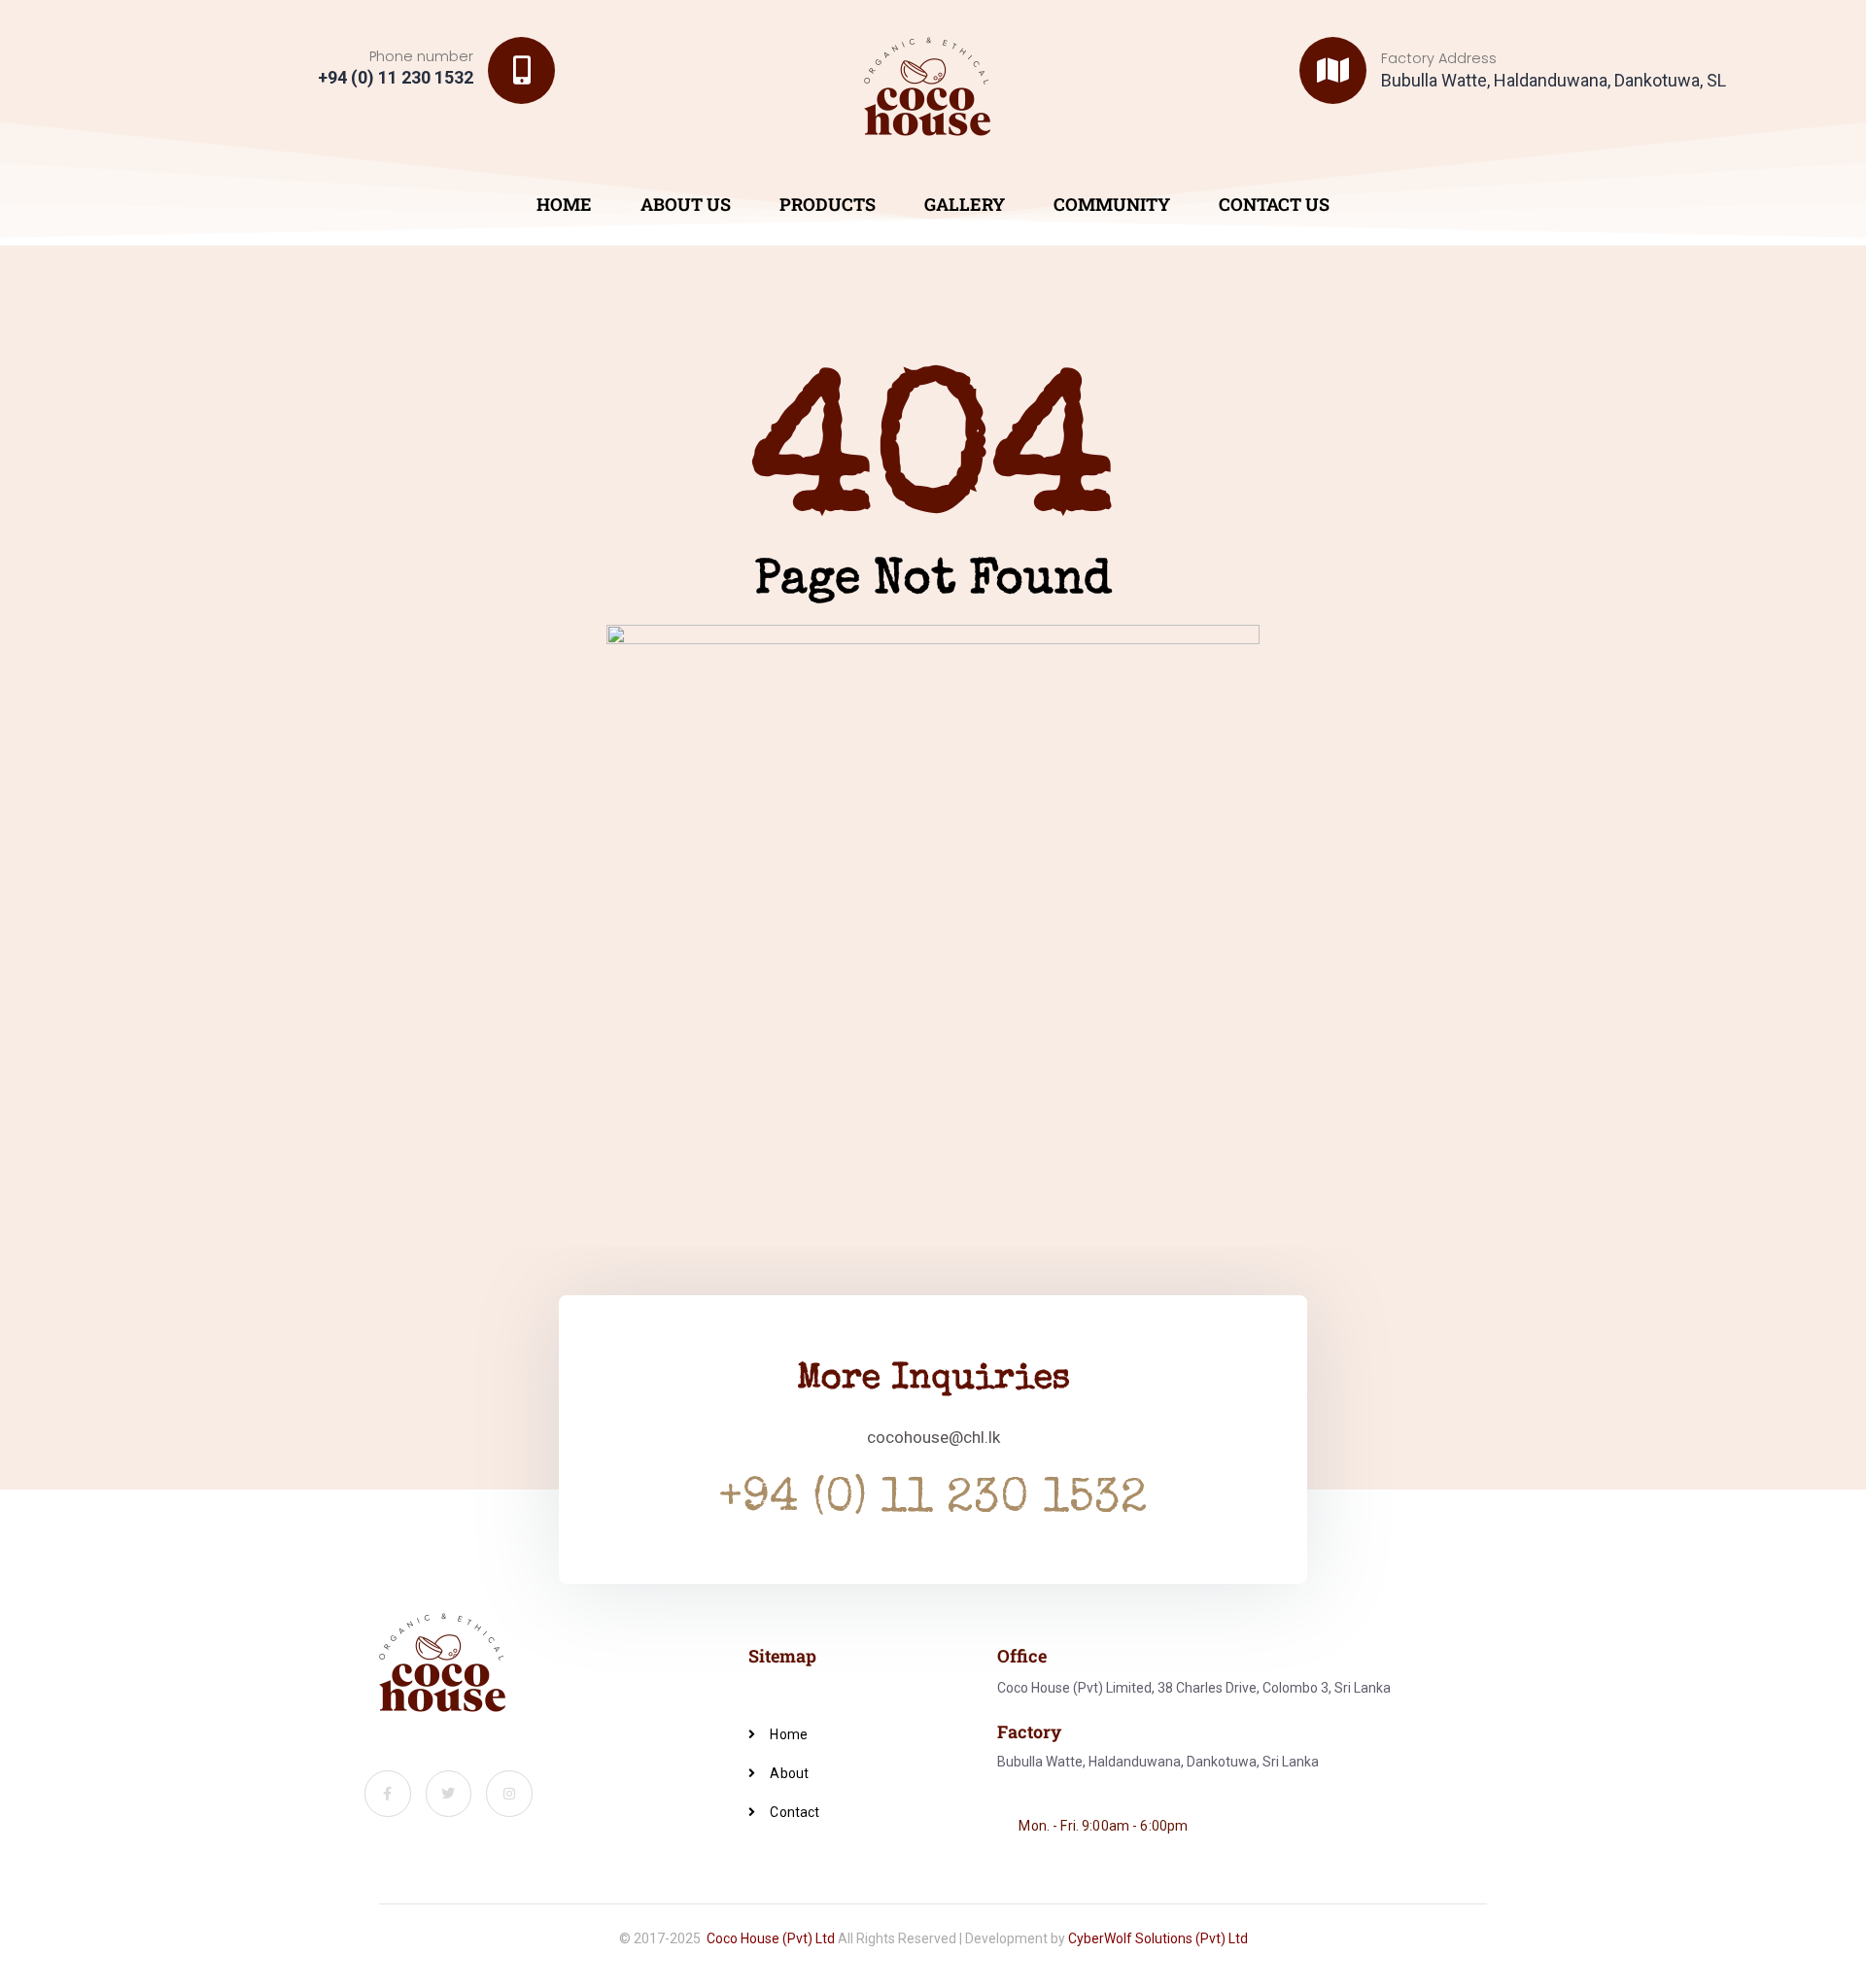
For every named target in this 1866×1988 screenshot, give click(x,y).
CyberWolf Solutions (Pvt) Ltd (1158, 1938)
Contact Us (1274, 204)
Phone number (421, 56)
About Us (686, 204)
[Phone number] (521, 70)
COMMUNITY (1112, 204)
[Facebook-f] (388, 1794)
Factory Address (1439, 58)
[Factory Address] (1333, 70)
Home (564, 204)
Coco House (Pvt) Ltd (771, 1938)
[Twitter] (449, 1794)
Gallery (965, 204)
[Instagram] (509, 1794)
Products (828, 204)
